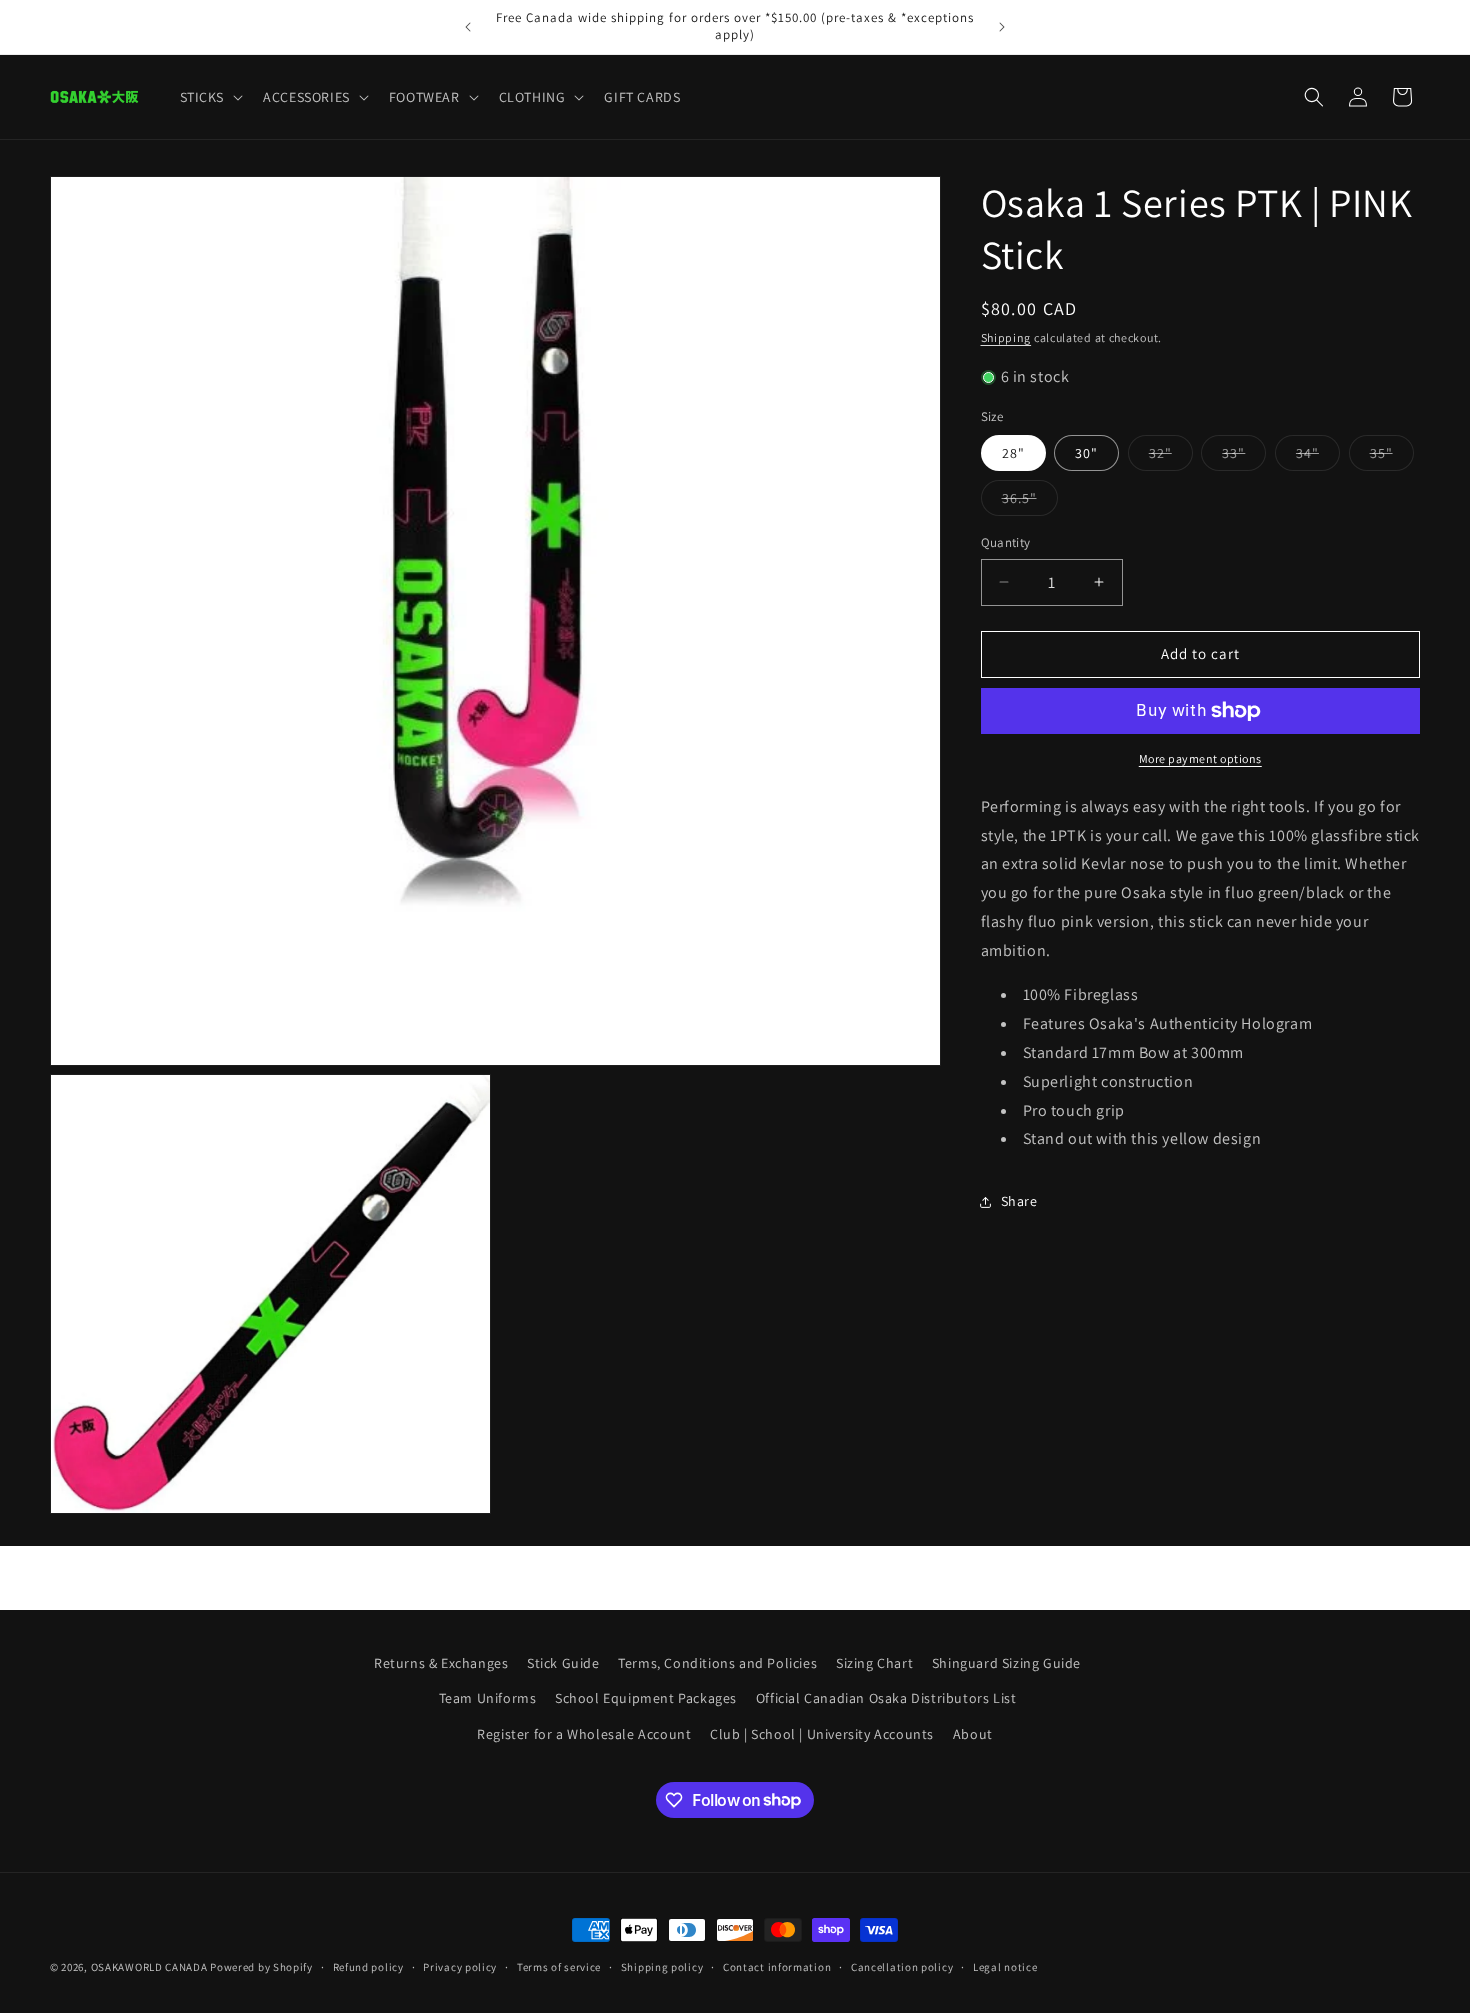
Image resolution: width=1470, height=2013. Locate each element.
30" (1086, 453)
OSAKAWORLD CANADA (149, 1967)
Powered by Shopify (261, 1967)
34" (1318, 457)
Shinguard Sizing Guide (1006, 1663)
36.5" (1030, 502)
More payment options (1200, 758)
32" (1171, 457)
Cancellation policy (902, 1966)
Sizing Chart (874, 1663)
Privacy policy (460, 1966)
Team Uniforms (488, 1698)
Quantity (1006, 542)
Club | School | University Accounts (822, 1733)
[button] (210, 97)
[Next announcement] (1002, 27)
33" (1244, 457)
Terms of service (559, 1966)
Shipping (1006, 337)
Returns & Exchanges (441, 1663)
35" (1392, 457)
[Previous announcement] (468, 27)
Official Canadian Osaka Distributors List (886, 1698)
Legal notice (1005, 1966)
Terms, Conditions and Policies (717, 1663)
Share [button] (1019, 1201)
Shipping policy (662, 1966)
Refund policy (368, 1966)
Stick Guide (563, 1663)
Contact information (777, 1966)
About (973, 1733)
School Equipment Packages (646, 1698)
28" (1013, 453)
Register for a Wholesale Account (584, 1733)
